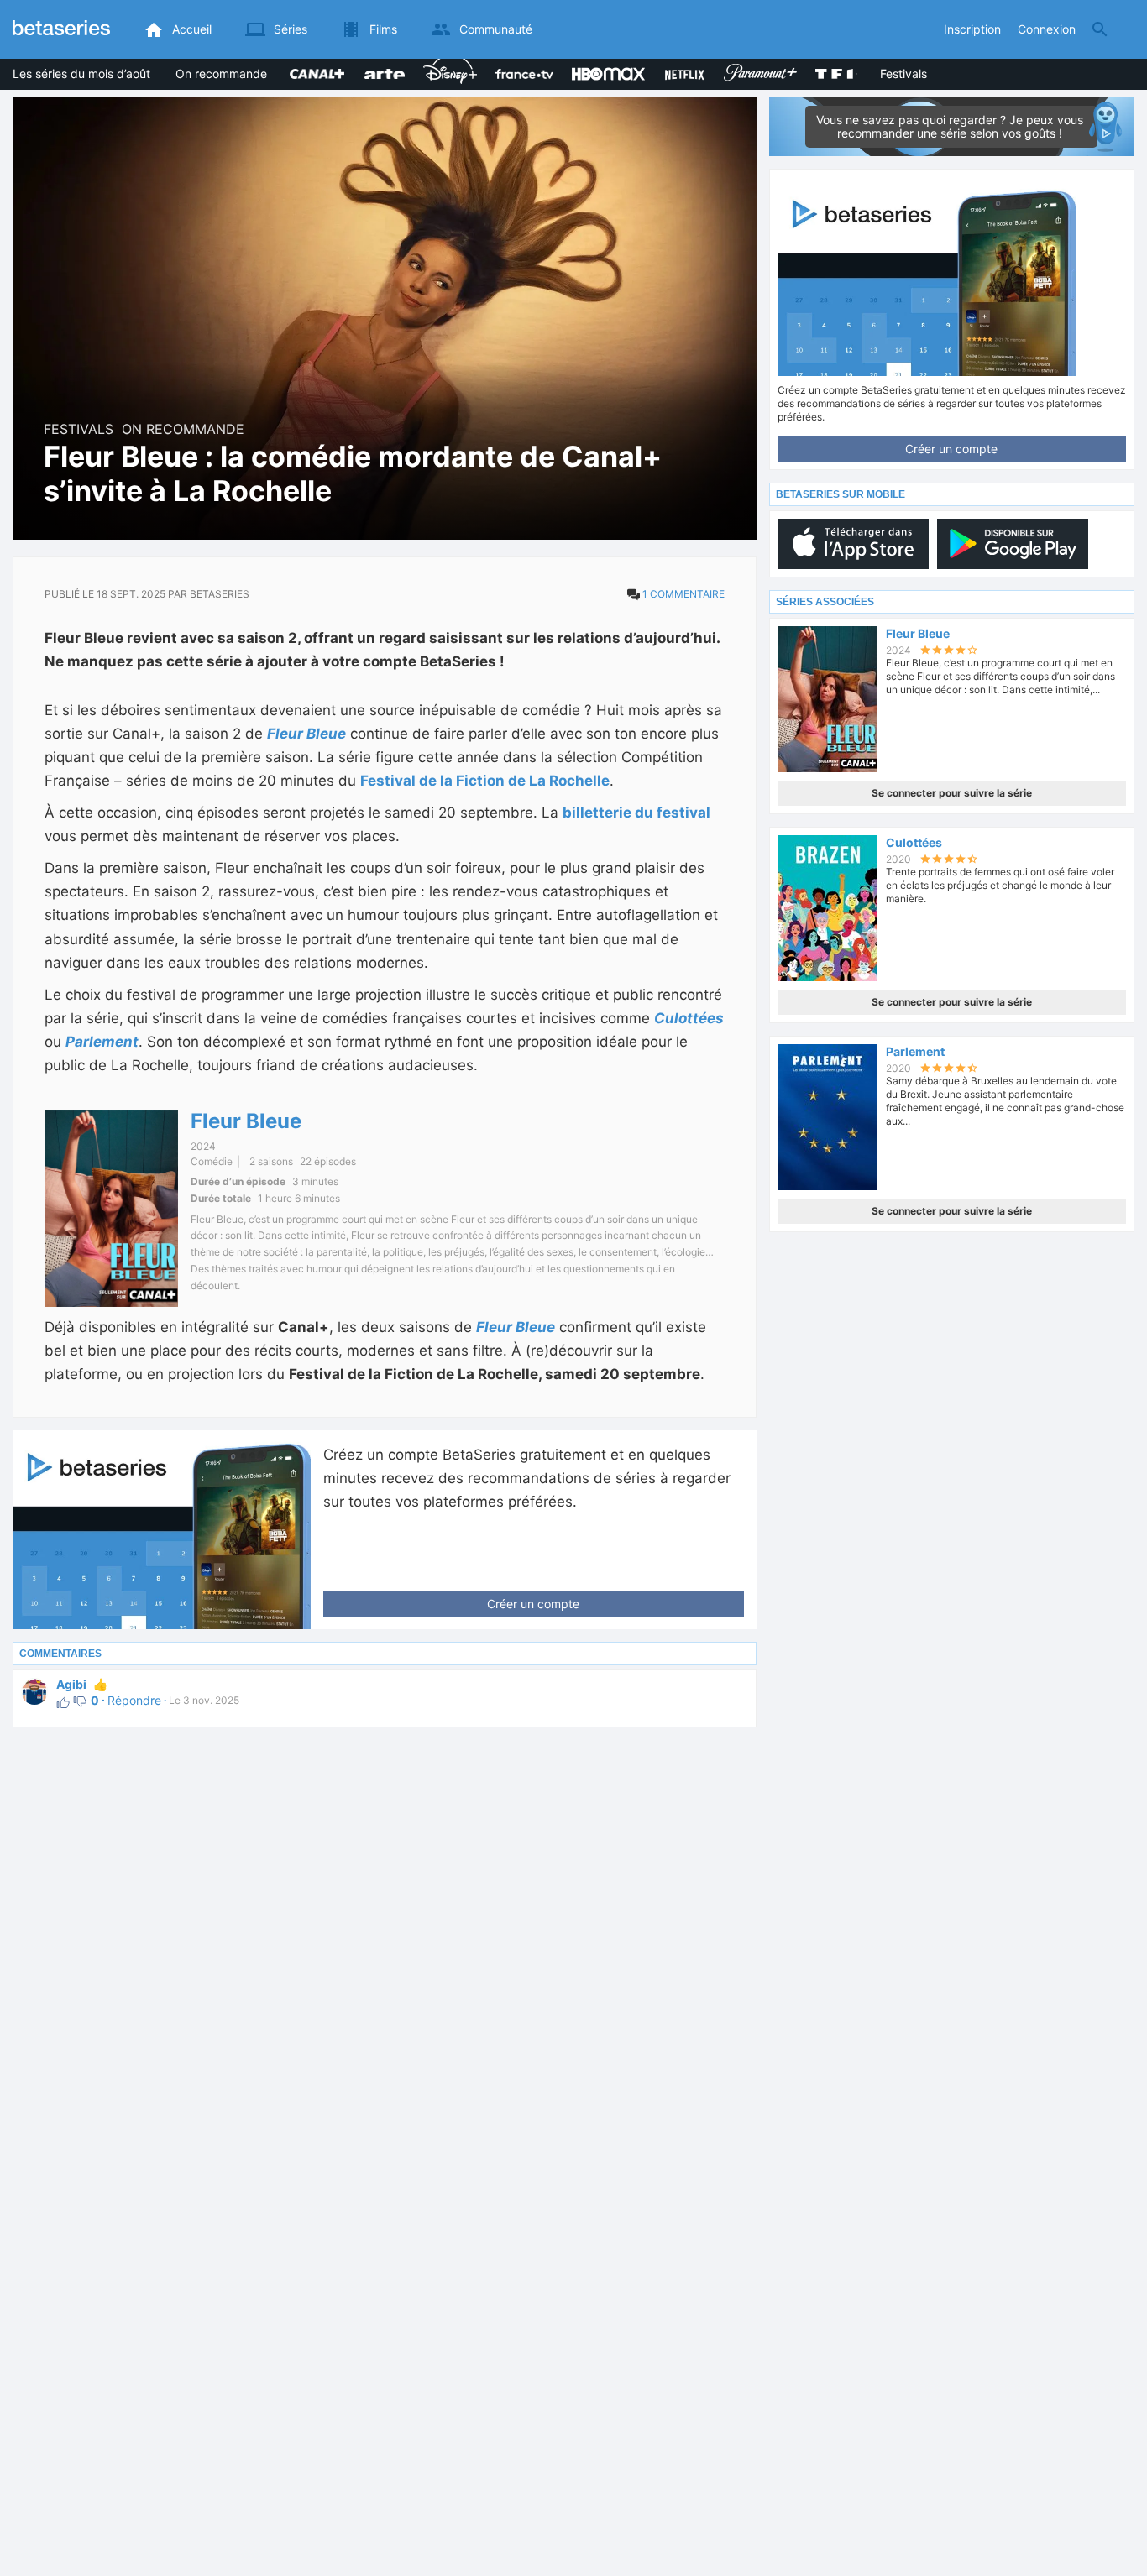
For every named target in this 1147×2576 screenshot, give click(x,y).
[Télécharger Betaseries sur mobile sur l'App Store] (853, 544)
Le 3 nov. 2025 (200, 1700)
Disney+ (445, 65)
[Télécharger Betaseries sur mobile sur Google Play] (1013, 544)
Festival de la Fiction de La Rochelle (485, 781)
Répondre (134, 1700)
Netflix (681, 65)
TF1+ (829, 65)
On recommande (221, 74)
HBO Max (598, 60)
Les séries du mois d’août (81, 74)
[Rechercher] (1100, 29)
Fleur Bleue (306, 734)
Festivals (903, 74)
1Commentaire (683, 594)
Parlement (102, 1042)
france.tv (520, 65)
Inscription (972, 29)
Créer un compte (533, 1604)
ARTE (379, 65)
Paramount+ (757, 60)
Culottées (689, 1018)
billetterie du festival (636, 813)
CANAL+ (313, 65)
